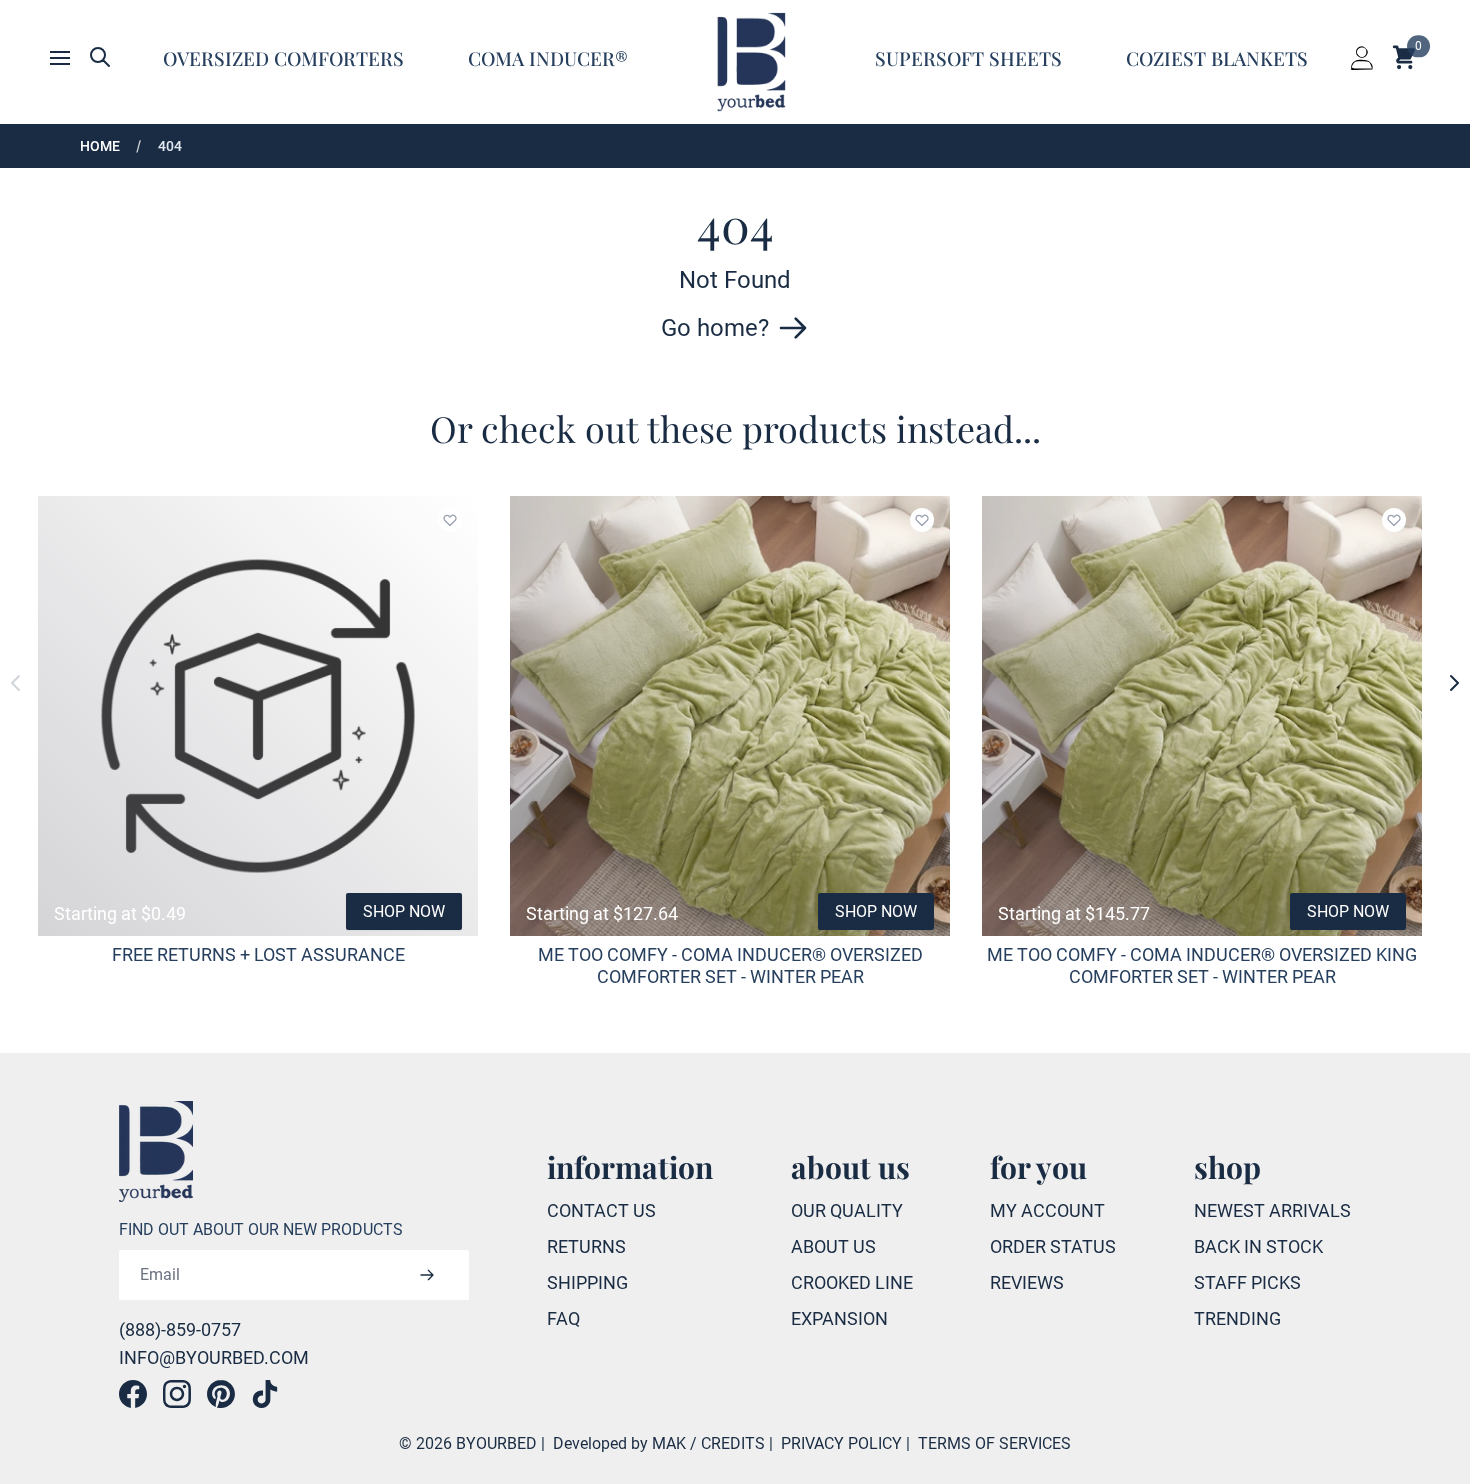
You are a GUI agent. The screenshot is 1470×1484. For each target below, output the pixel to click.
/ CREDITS (727, 1443)
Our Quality (847, 1210)
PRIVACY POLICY (841, 1443)
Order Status (1053, 1246)
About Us (833, 1246)
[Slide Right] (1454, 683)
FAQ (563, 1318)
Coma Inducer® (548, 58)
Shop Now (404, 911)
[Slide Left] (16, 683)
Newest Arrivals (1272, 1210)
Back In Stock (1258, 1246)
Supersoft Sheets (968, 58)
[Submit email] (427, 1275)
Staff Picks (1247, 1282)
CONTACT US (601, 1210)
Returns (586, 1246)
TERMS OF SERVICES (994, 1443)
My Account (1047, 1210)
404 (170, 146)
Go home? (715, 328)
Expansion (839, 1318)
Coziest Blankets (1217, 58)
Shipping (587, 1282)
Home (100, 146)
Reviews (1027, 1282)
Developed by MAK (619, 1443)
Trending (1237, 1318)
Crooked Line (852, 1282)
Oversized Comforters (283, 58)
